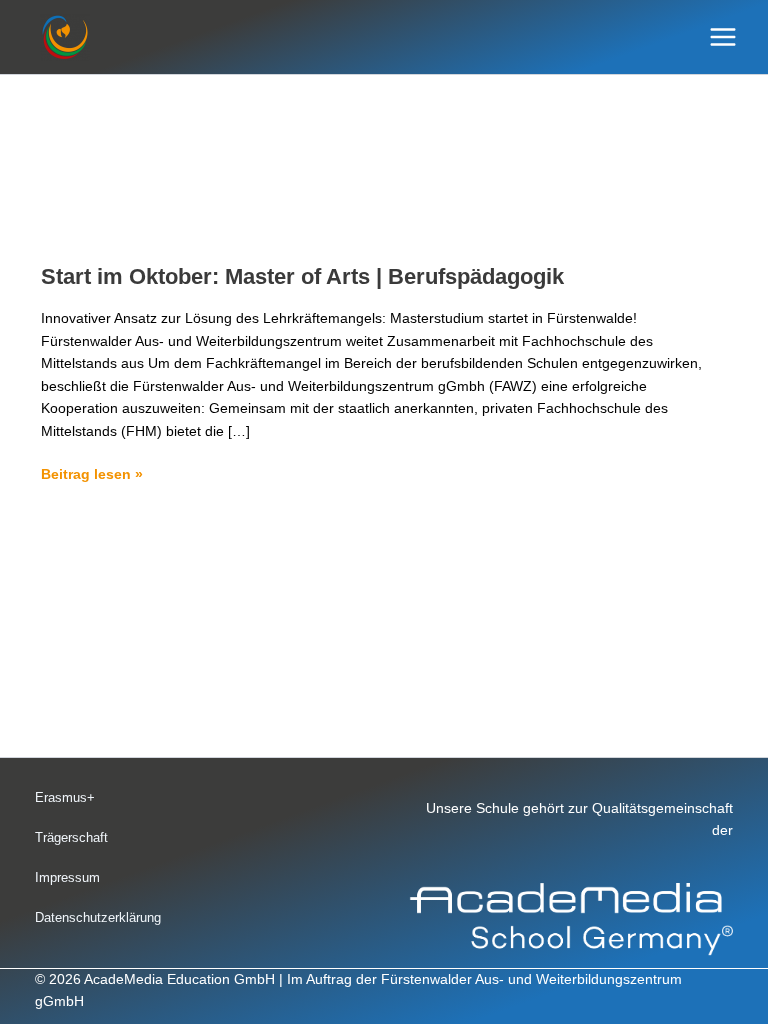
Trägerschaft (71, 837)
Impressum (67, 877)
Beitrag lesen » (92, 473)
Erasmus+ (65, 797)
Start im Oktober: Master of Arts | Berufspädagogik (302, 276)
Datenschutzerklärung (98, 917)
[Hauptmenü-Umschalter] (723, 37)
